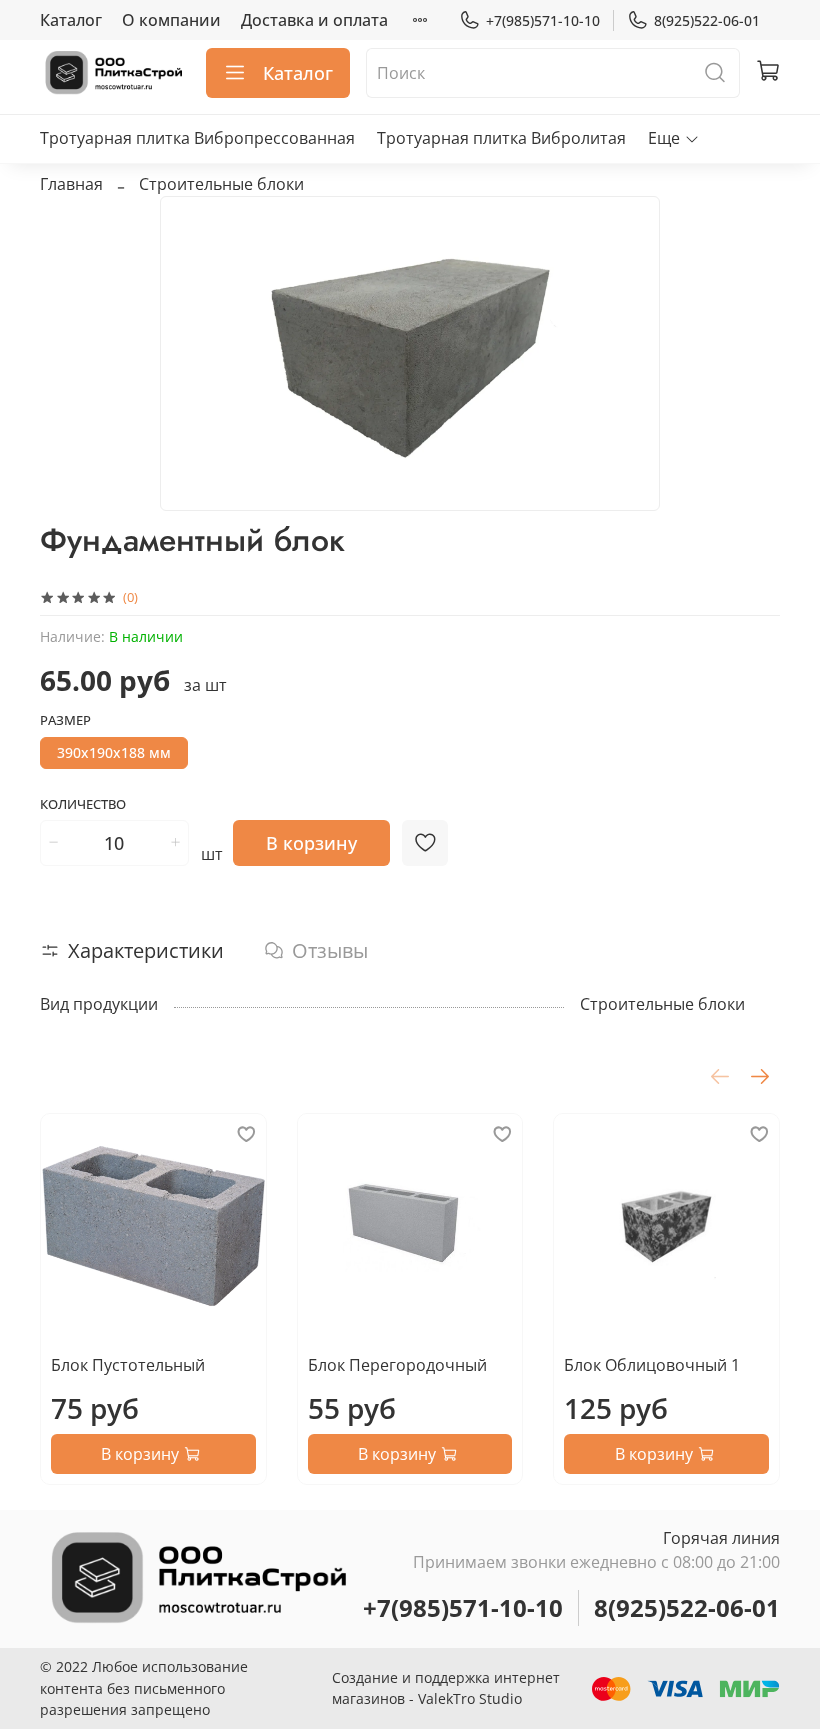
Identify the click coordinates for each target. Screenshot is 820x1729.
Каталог (71, 20)
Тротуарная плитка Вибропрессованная (197, 138)
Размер (65, 721)
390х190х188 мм (114, 752)
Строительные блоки (221, 184)
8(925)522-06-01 (707, 20)
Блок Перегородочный (397, 1365)
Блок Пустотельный (128, 1365)
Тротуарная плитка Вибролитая (501, 138)
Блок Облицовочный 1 (652, 1365)
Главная (71, 184)
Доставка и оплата (314, 20)
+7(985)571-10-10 (543, 20)
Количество (83, 805)
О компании (171, 20)
